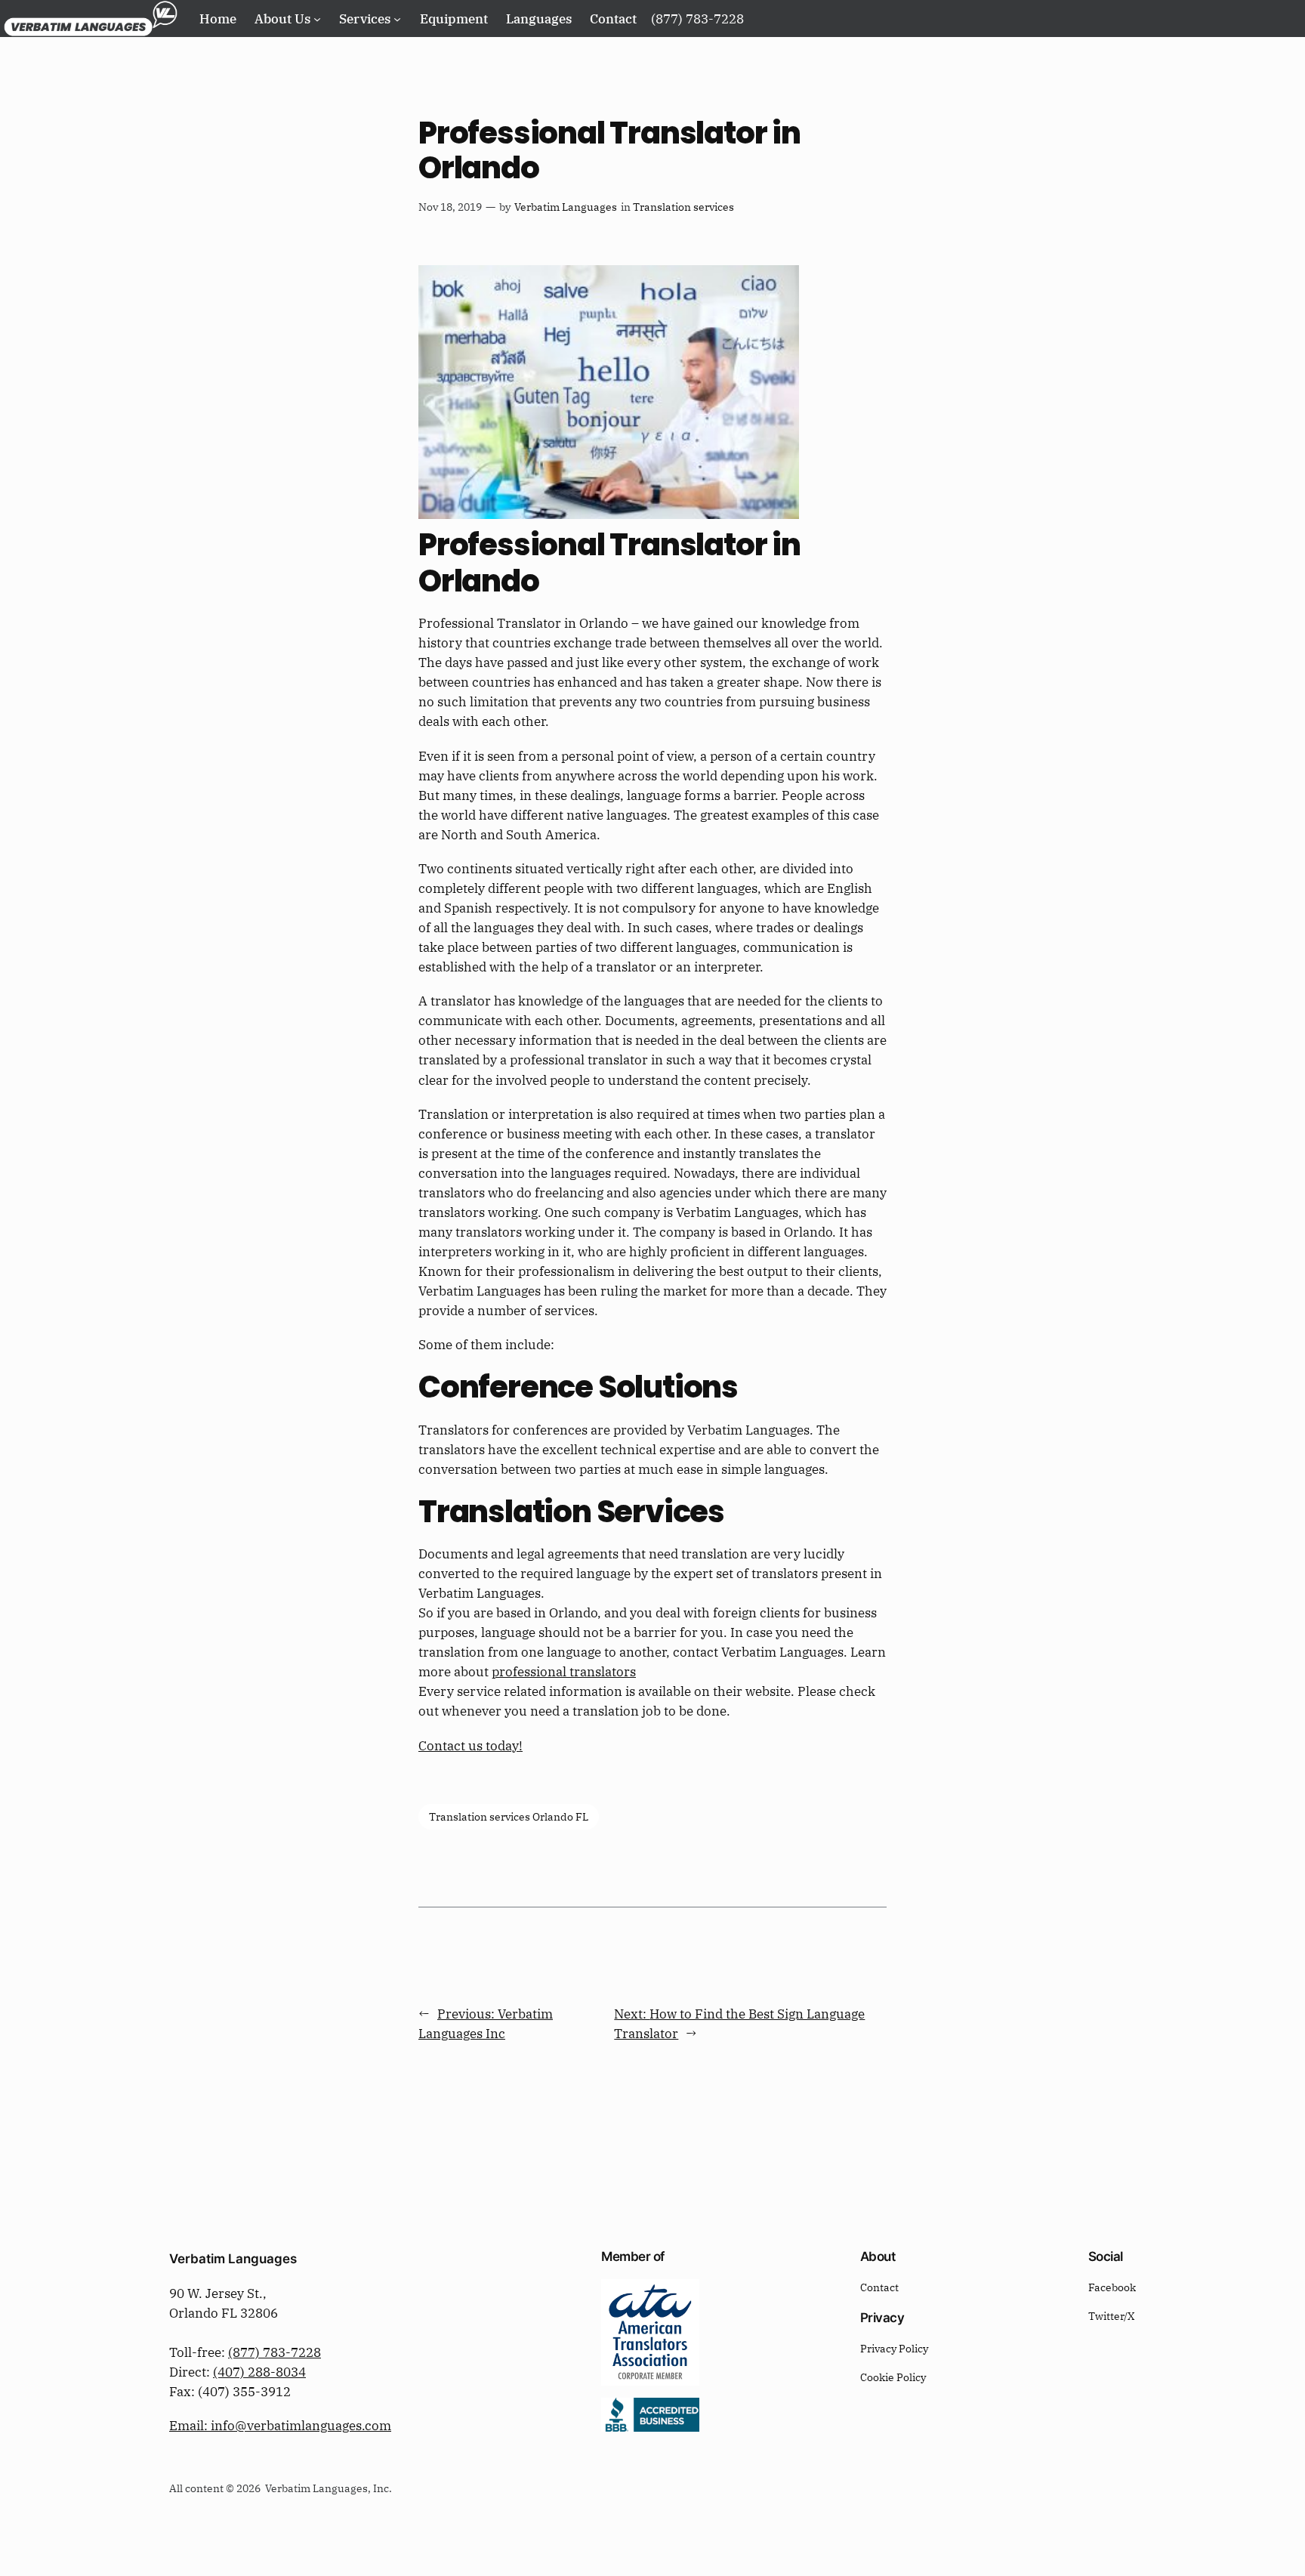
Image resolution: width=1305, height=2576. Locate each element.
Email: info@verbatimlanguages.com (280, 2426)
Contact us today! (470, 1746)
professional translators (564, 1672)
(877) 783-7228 (275, 2352)
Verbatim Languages (566, 207)
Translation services (683, 207)
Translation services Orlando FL (509, 1816)
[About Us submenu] (317, 18)
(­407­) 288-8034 (259, 2372)
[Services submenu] (397, 18)
